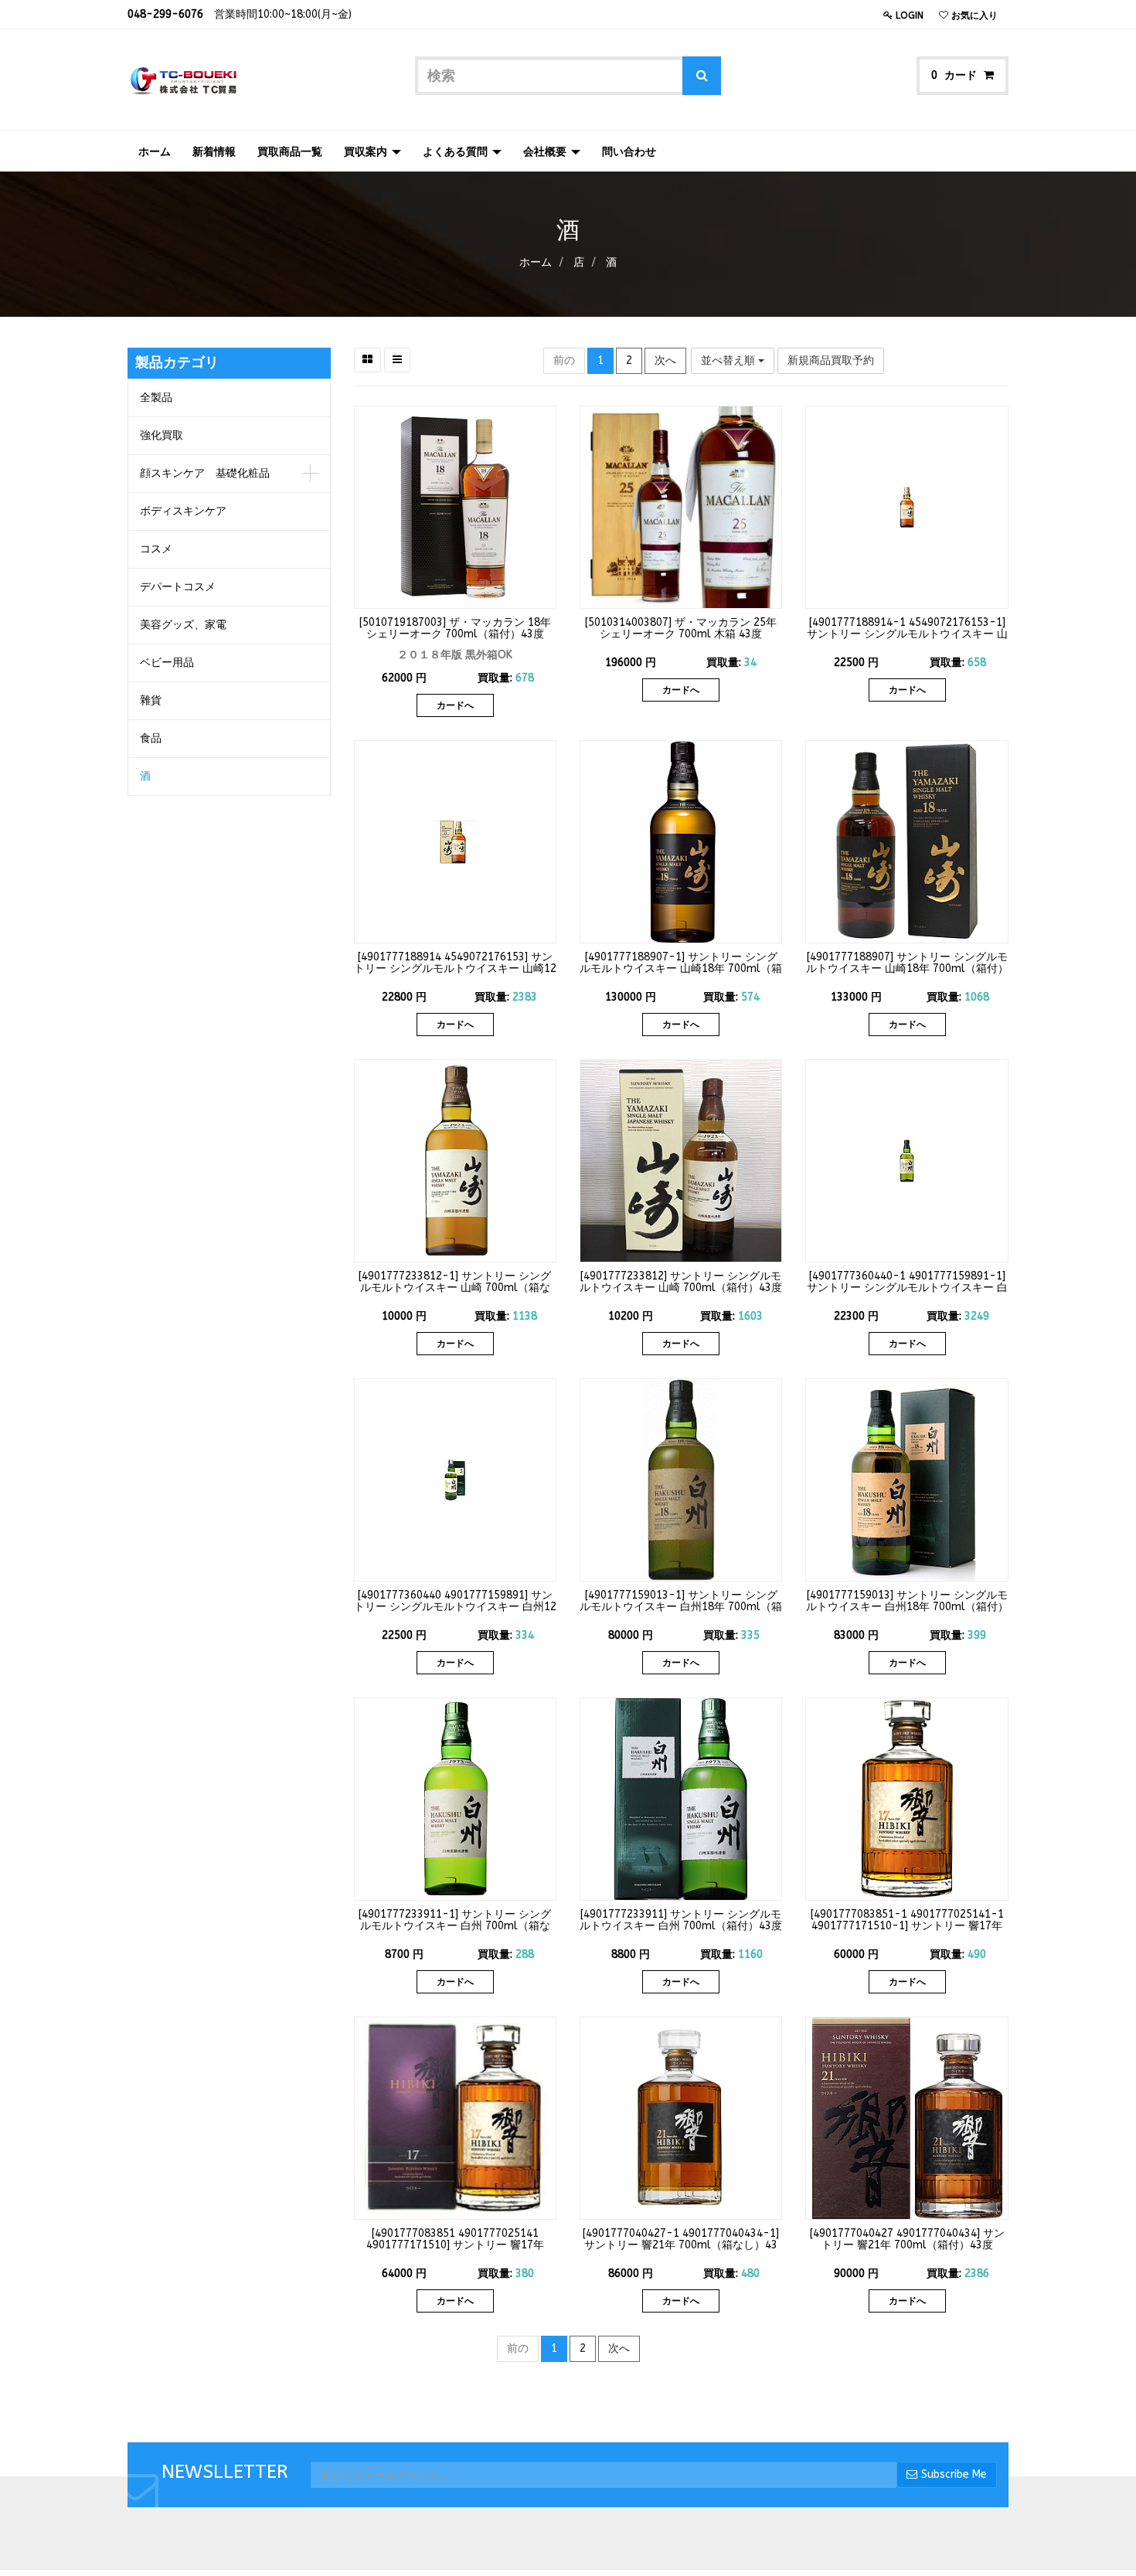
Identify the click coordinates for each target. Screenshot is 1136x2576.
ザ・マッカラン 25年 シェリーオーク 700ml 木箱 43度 (688, 628)
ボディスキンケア (183, 511)
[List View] (397, 360)
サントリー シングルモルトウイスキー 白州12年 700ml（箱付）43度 (455, 1607)
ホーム (536, 262)
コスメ (156, 549)
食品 (151, 738)
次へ (665, 360)
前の (564, 360)
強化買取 (162, 435)
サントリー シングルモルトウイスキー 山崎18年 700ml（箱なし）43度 (681, 969)
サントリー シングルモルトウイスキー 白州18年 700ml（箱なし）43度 (681, 1607)
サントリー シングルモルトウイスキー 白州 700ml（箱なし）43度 (456, 1926)
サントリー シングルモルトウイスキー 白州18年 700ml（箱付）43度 (907, 1607)
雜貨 (151, 700)
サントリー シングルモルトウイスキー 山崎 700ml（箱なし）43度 (456, 1288)
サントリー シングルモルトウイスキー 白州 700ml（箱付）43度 (681, 1920)
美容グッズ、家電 (183, 625)
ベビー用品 (167, 663)
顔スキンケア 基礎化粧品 (205, 473)
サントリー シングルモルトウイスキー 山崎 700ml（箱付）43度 (681, 1282)
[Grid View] (367, 360)
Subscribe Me (954, 2474)
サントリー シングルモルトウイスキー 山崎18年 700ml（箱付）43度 (907, 969)
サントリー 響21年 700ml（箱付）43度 (913, 2239)
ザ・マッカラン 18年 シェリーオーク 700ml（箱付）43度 (459, 628)
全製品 (156, 398)
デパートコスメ (178, 587)
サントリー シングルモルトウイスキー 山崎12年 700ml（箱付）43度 (455, 969)
